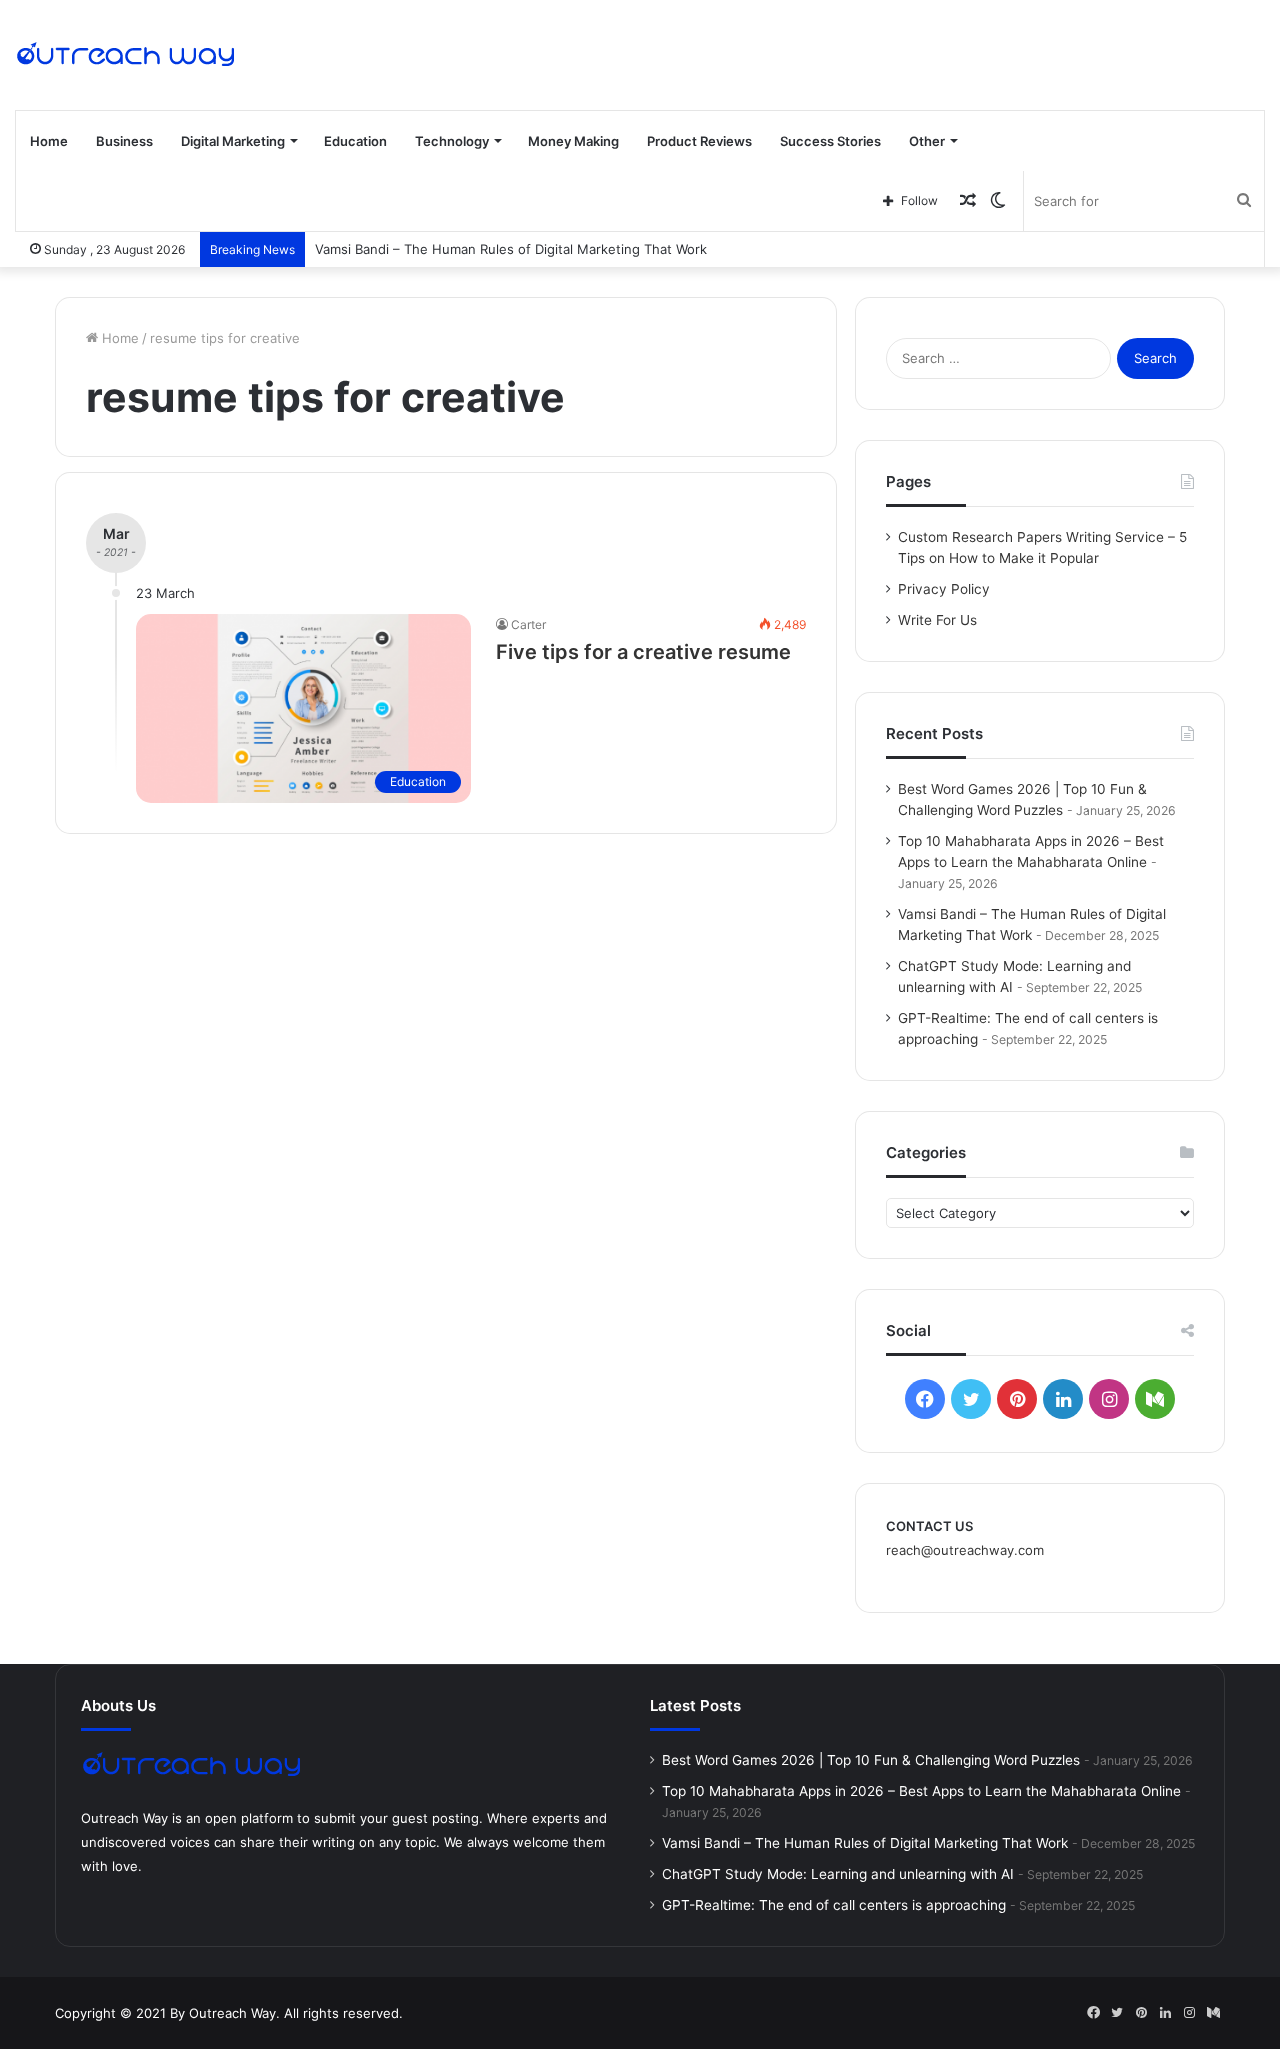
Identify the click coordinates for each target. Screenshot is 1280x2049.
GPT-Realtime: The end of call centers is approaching (834, 1905)
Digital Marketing (233, 141)
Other (927, 141)
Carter (528, 624)
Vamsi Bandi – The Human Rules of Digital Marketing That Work (511, 249)
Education (355, 141)
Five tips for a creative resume (643, 652)
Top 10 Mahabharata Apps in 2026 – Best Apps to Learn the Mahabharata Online (921, 1791)
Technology (452, 141)
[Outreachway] (125, 54)
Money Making (573, 141)
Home (49, 141)
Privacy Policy (944, 589)
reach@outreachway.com (965, 1550)
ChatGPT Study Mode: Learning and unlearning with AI (838, 1874)
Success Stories (830, 141)
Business (124, 141)
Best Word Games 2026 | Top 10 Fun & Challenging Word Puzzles (871, 1760)
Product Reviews (699, 141)
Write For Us (937, 620)
